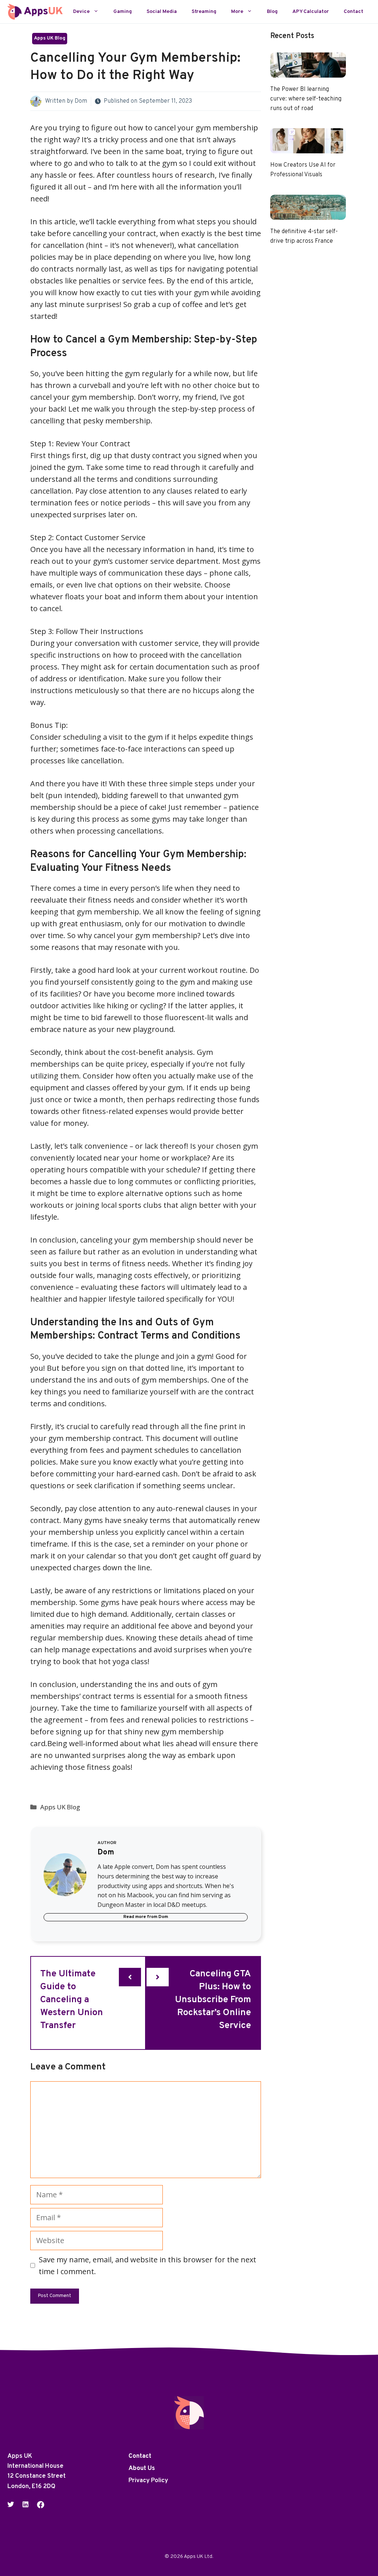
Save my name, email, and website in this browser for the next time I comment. (147, 2265)
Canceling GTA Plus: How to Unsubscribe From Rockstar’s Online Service (213, 2000)
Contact (353, 12)
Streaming (204, 12)
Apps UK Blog (50, 38)
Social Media (162, 12)
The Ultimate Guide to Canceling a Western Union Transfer (72, 2000)
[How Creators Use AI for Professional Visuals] (308, 147)
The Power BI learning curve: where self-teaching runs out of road (306, 99)
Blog (272, 12)
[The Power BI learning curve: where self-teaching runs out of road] (308, 71)
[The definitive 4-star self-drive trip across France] (308, 214)
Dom (81, 101)
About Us (142, 2468)
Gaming (123, 12)
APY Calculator (311, 12)
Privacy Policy (148, 2481)
